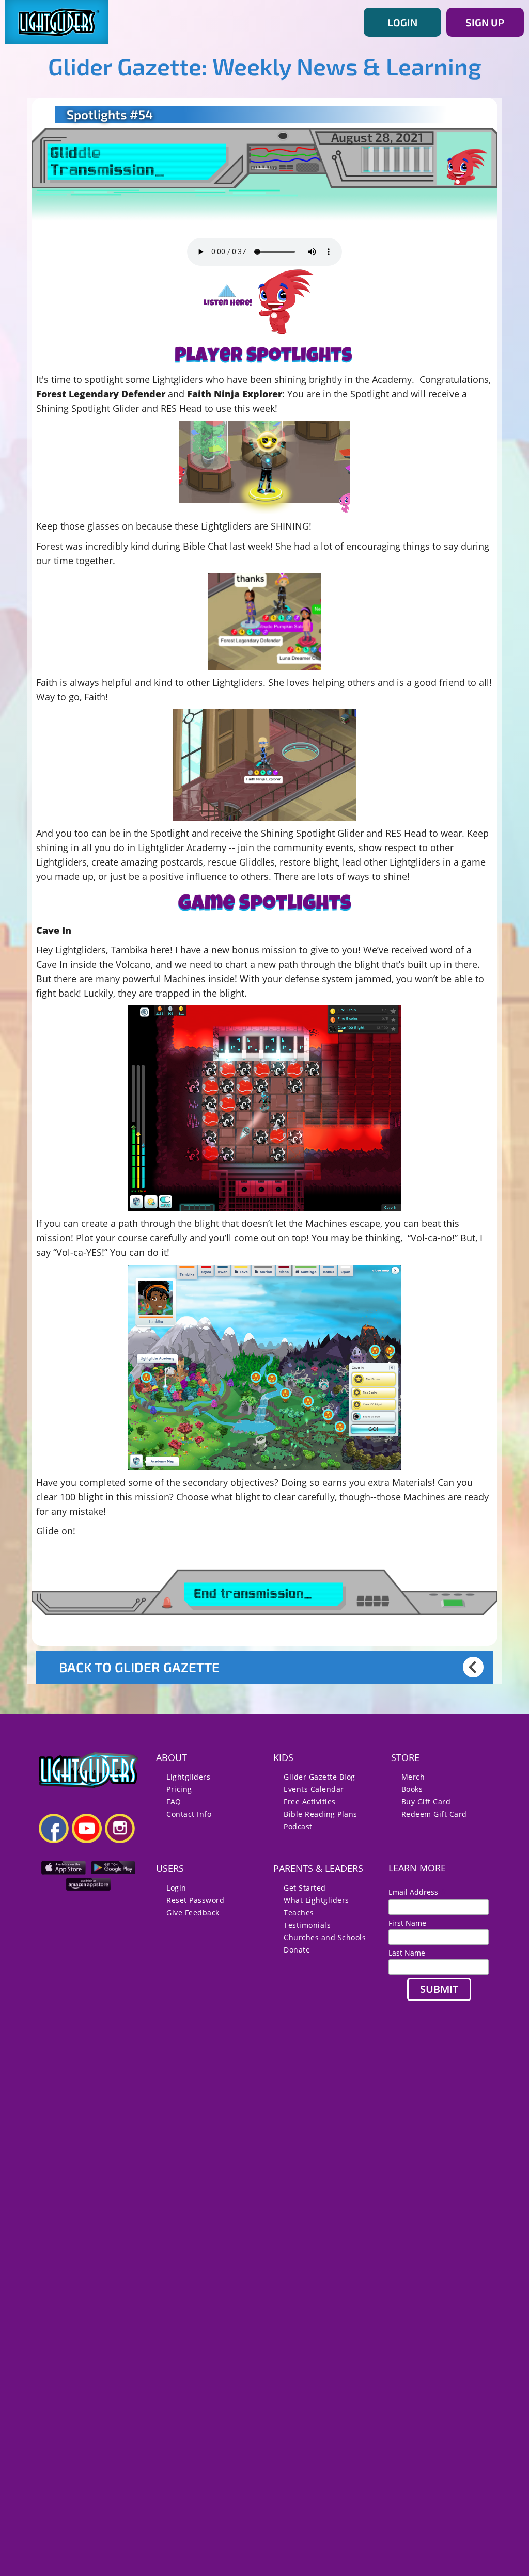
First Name (407, 1923)
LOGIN (402, 22)
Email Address (417, 1892)
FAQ (174, 1802)
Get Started (305, 1888)
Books (412, 1789)
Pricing (179, 1789)
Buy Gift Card (426, 1802)
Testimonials (307, 1925)
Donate (297, 1950)
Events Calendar (314, 1789)
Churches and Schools (325, 1937)
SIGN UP (485, 22)
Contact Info (189, 1814)
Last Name (407, 1953)
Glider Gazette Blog (320, 1777)
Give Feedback (193, 1913)
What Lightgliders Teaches (316, 1906)
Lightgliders (188, 1777)
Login (176, 1888)
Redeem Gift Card (434, 1814)
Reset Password (195, 1900)
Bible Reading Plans (321, 1814)
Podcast (298, 1826)
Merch (413, 1777)
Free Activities (310, 1802)
